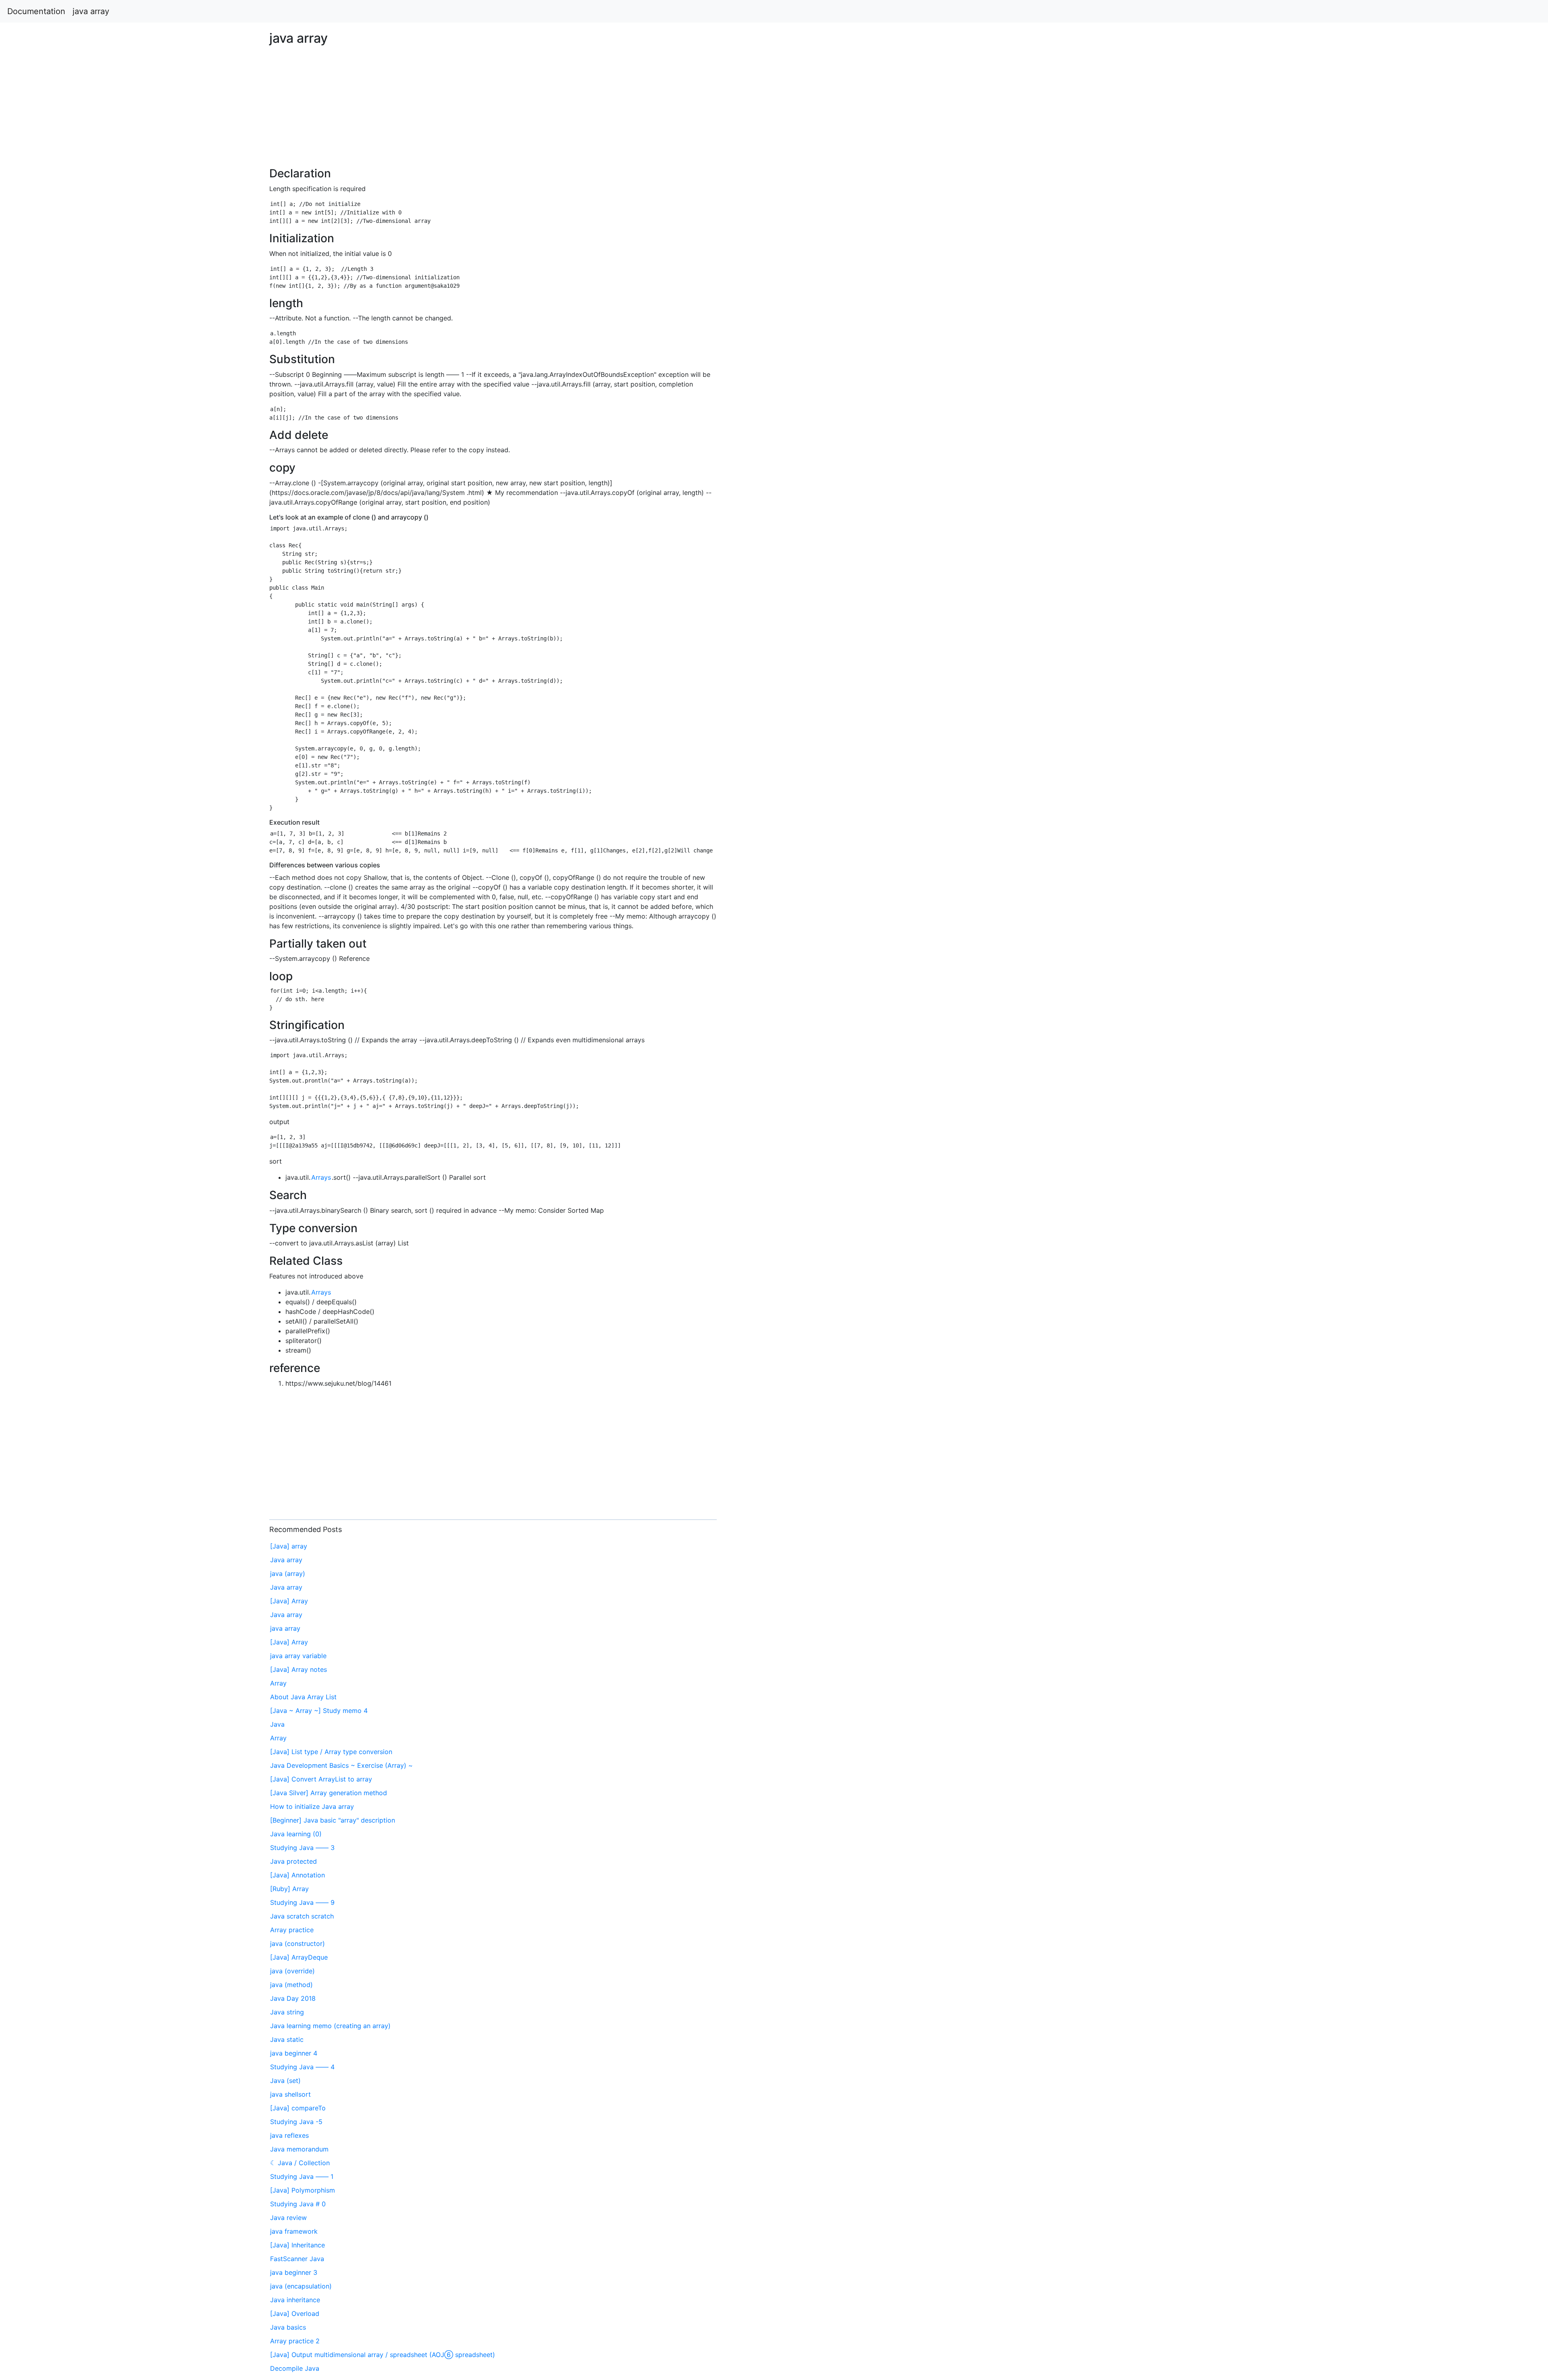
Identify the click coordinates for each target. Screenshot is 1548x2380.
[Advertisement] (1254, 532)
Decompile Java (295, 2368)
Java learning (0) (296, 1834)
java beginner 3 (294, 2272)
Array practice (292, 1930)
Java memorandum (299, 2149)
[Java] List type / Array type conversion (331, 1752)
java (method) (291, 1985)
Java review (288, 2218)
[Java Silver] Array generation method (329, 1793)
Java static (287, 2039)
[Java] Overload (295, 2313)
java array (91, 11)
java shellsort (290, 2094)
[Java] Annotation (298, 1875)
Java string (287, 2012)
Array (278, 1683)
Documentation (36, 11)
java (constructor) (298, 1943)
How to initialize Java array (312, 1806)
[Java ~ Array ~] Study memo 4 (319, 1711)
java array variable (298, 1656)
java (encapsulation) (301, 2286)
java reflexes (289, 2135)
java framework (294, 2231)
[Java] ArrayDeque (299, 1957)
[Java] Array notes (299, 1669)
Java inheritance (295, 2300)
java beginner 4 (294, 2053)
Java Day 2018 (293, 1998)
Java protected (293, 1861)
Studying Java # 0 (298, 2204)
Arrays (321, 1177)
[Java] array (289, 1546)
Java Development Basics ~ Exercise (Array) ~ (341, 1765)
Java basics (288, 2327)
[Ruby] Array (289, 1889)
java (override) (292, 1971)
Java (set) (285, 2081)
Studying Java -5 (296, 2122)
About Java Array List (303, 1697)
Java (277, 1724)
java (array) (288, 1574)
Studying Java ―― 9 (302, 1902)
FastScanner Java (297, 2259)
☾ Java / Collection (300, 2163)
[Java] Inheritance (298, 2245)
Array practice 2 (295, 2341)
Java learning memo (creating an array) (330, 2026)
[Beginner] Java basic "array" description (333, 1820)
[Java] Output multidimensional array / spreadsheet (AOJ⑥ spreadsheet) (383, 2355)
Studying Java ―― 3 (302, 1848)
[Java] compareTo (298, 2108)
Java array (286, 1560)
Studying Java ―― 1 (302, 2176)
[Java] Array (289, 1601)
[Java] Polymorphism (303, 2190)
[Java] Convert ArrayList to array (321, 1779)
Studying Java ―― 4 (302, 2067)
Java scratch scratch (302, 1916)
